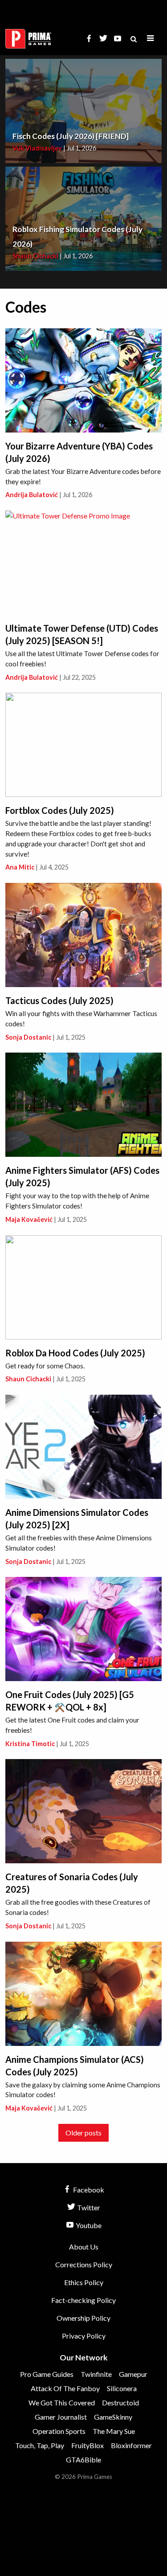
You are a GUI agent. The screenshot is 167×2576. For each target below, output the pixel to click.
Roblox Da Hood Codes (75, 1353)
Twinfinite (96, 2374)
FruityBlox (88, 2445)
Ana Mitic (20, 867)
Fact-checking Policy (83, 2300)
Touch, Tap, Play (40, 2445)
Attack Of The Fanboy (65, 2388)
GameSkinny (113, 2417)
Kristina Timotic (30, 1744)
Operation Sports (59, 2431)
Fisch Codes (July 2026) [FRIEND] (71, 136)
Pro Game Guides (47, 2374)
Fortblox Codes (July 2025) (60, 810)
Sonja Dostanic (28, 1037)
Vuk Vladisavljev (37, 148)
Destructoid (120, 2402)
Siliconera (122, 2388)
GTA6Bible (83, 2460)
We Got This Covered (62, 2402)
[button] (151, 39)
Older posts (83, 2133)
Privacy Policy (84, 2336)
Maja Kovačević (29, 1219)
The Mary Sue (114, 2431)
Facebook (88, 2190)
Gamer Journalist (61, 2417)
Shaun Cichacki (35, 256)
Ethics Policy (84, 2282)
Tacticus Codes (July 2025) (59, 1000)
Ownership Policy (83, 2318)
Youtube (88, 2225)
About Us (84, 2247)
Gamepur (133, 2374)
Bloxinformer (131, 2445)
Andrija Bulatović (32, 495)
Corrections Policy (84, 2264)
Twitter (88, 2207)
